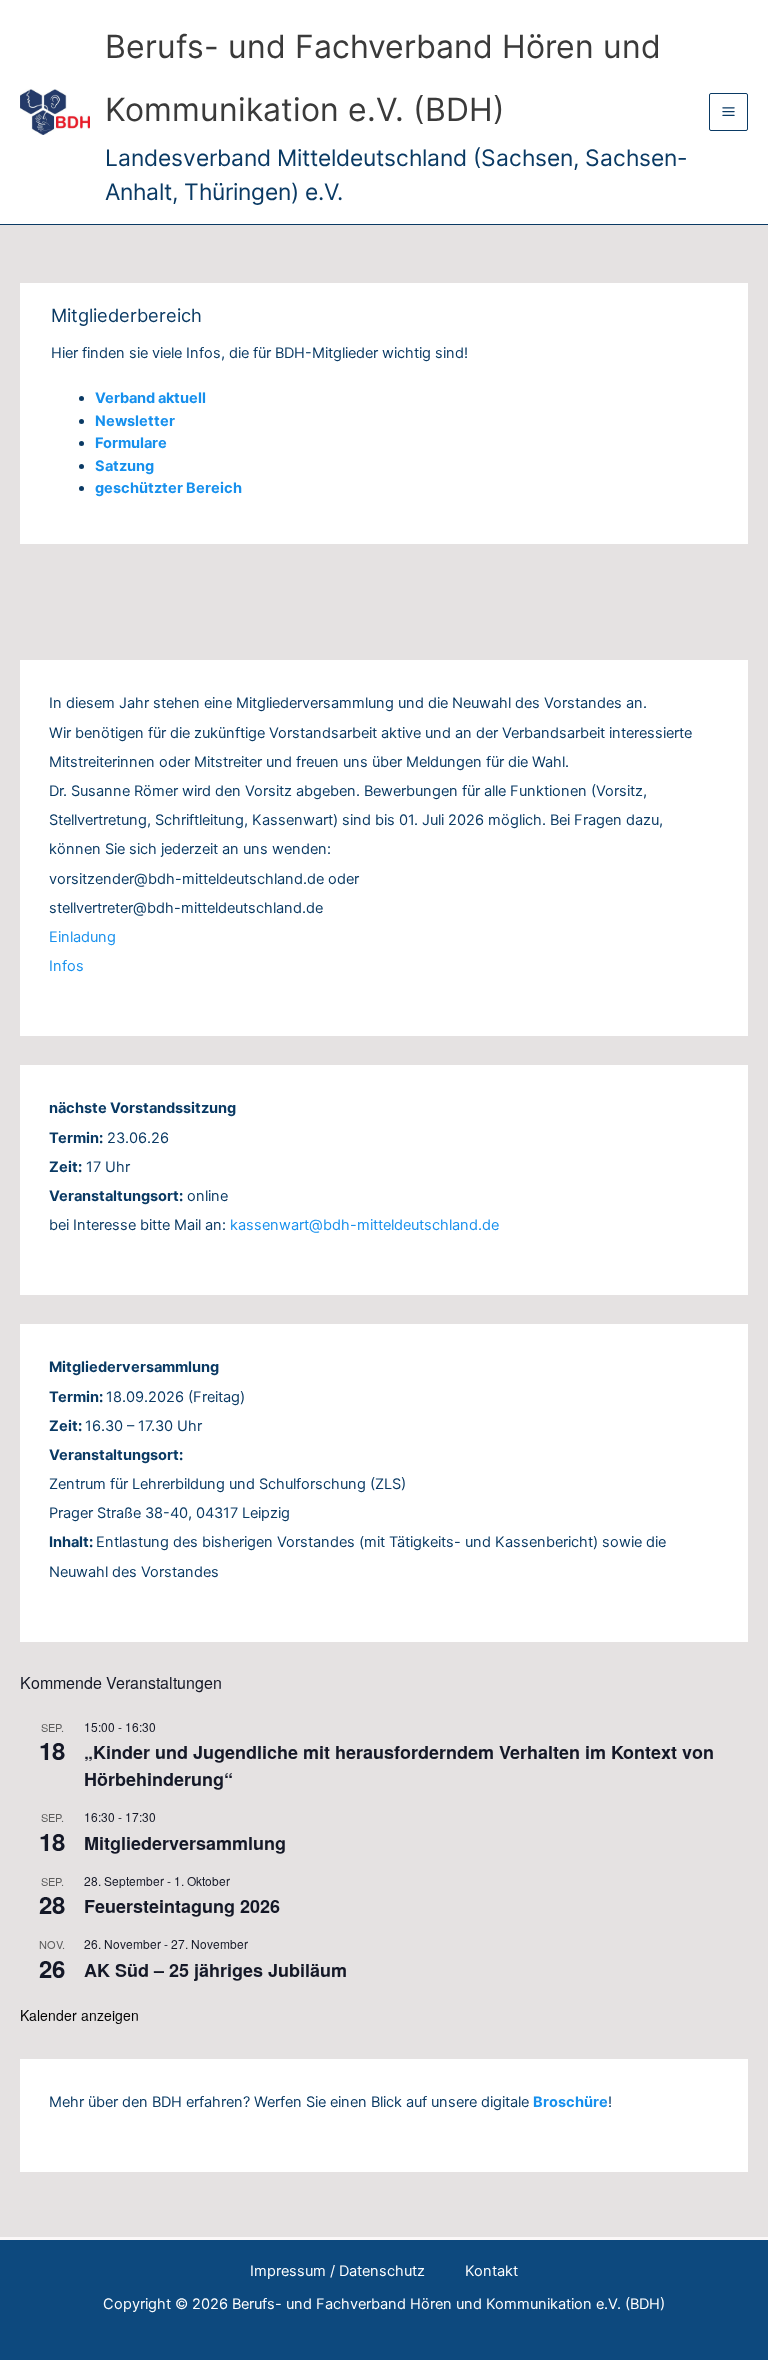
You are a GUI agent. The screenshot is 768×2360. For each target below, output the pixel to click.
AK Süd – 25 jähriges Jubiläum (215, 1970)
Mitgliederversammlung (185, 1843)
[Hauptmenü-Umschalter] (728, 112)
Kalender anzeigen (79, 2015)
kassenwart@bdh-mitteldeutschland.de (364, 1225)
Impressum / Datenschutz (337, 2271)
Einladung (82, 937)
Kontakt (491, 2271)
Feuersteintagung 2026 (182, 1906)
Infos (66, 966)
